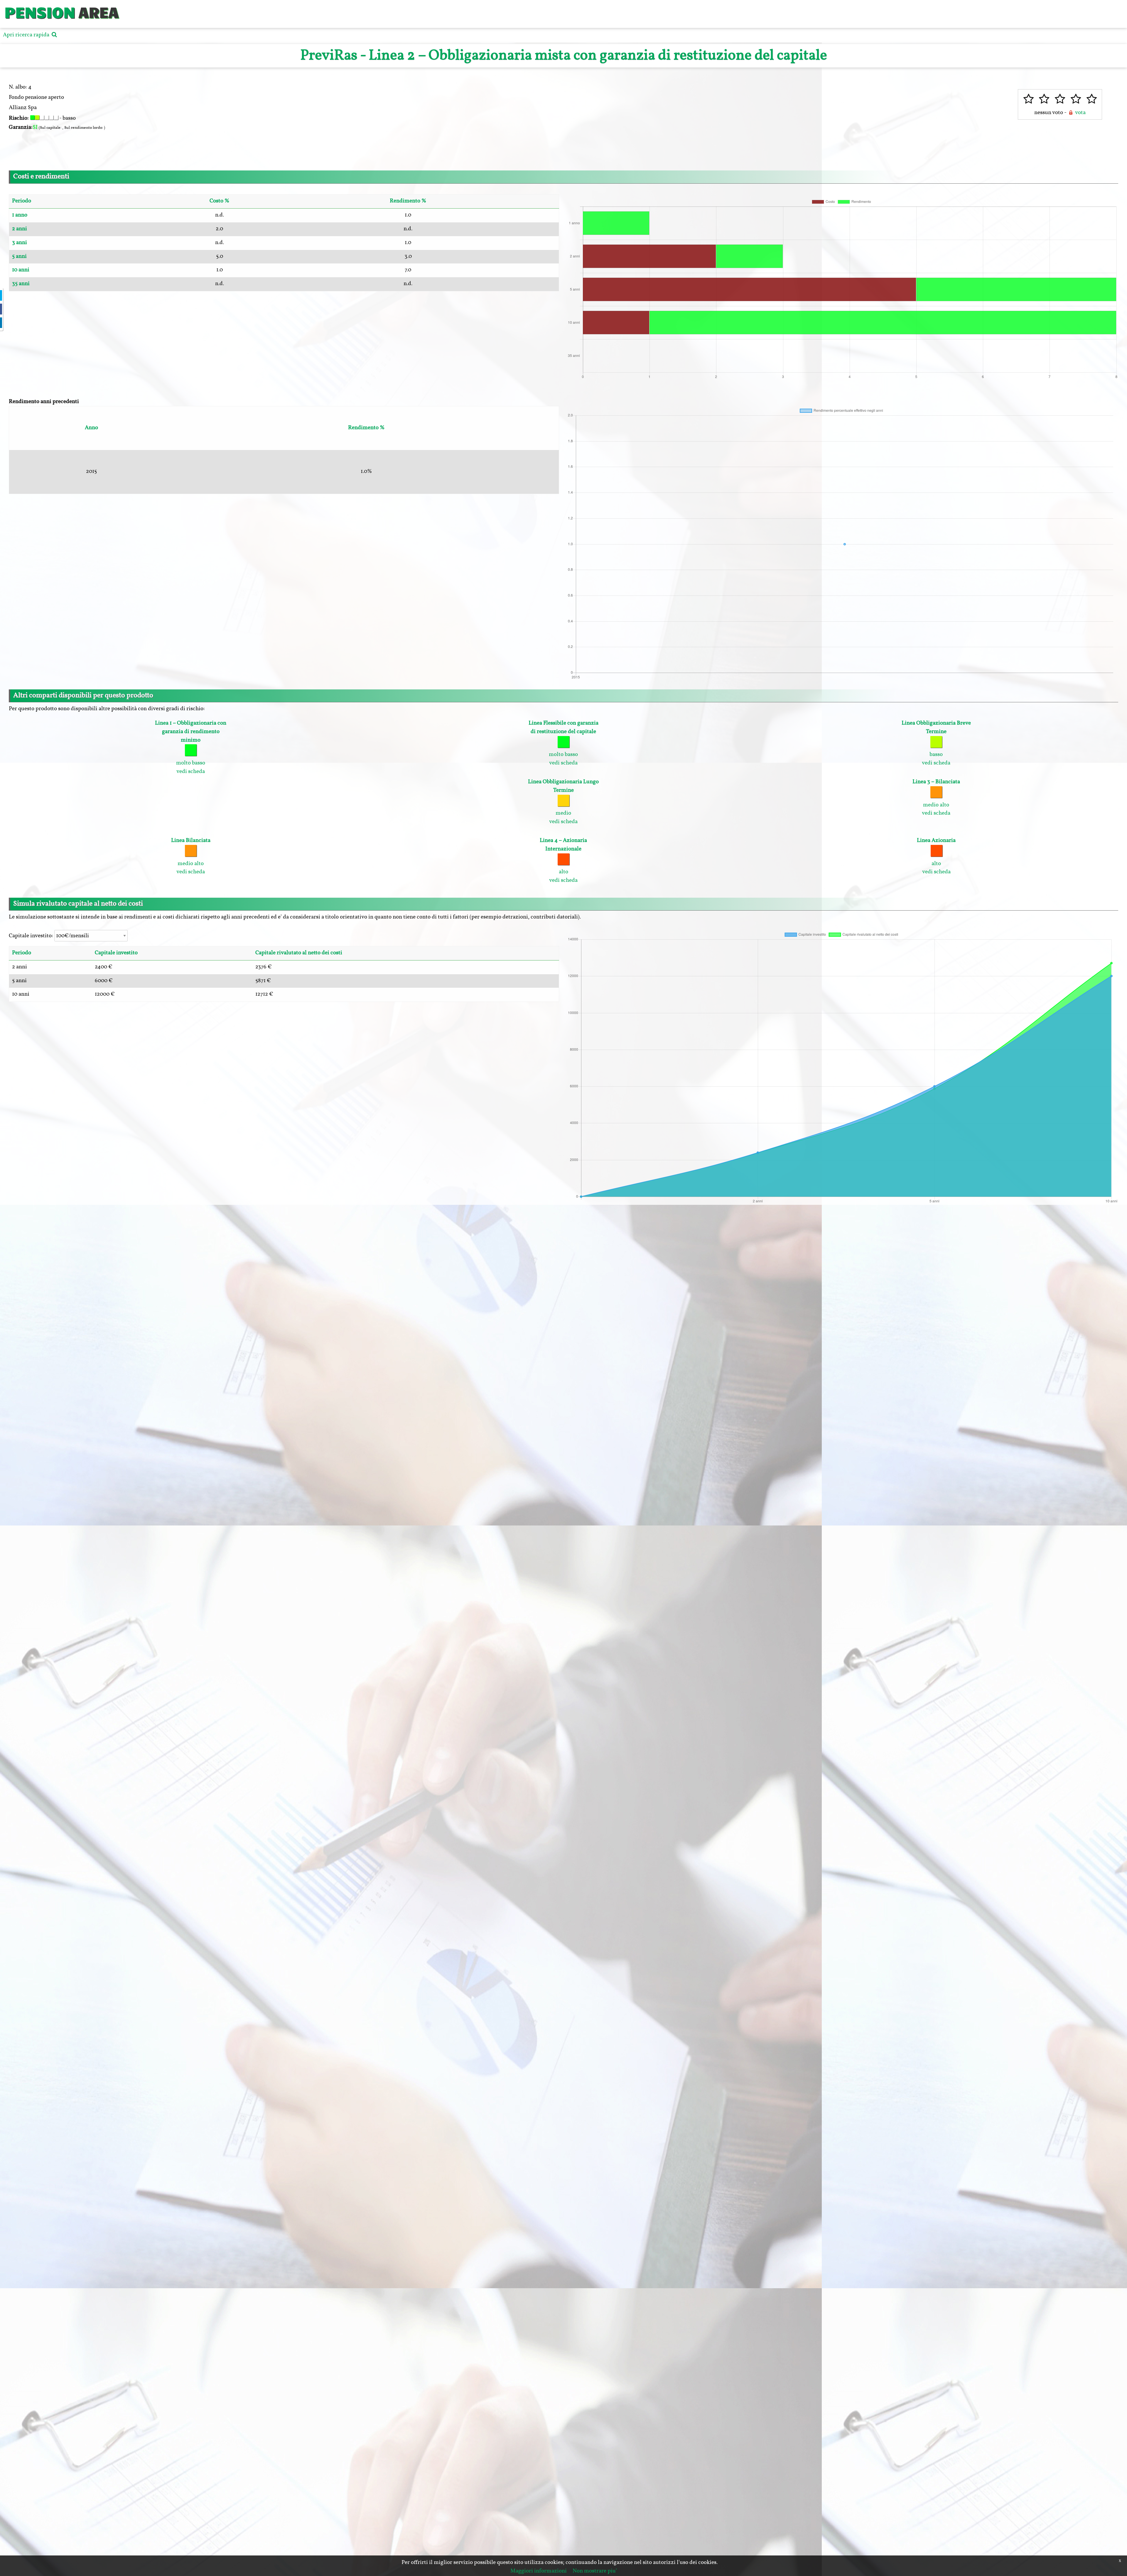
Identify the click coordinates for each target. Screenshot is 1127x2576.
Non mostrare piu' (595, 2571)
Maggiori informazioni (539, 2571)
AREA (99, 12)
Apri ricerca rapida (27, 35)
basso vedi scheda (936, 743)
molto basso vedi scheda (563, 743)
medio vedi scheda (563, 802)
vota (1080, 113)
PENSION (40, 12)
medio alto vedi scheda (936, 798)
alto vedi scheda (563, 860)
